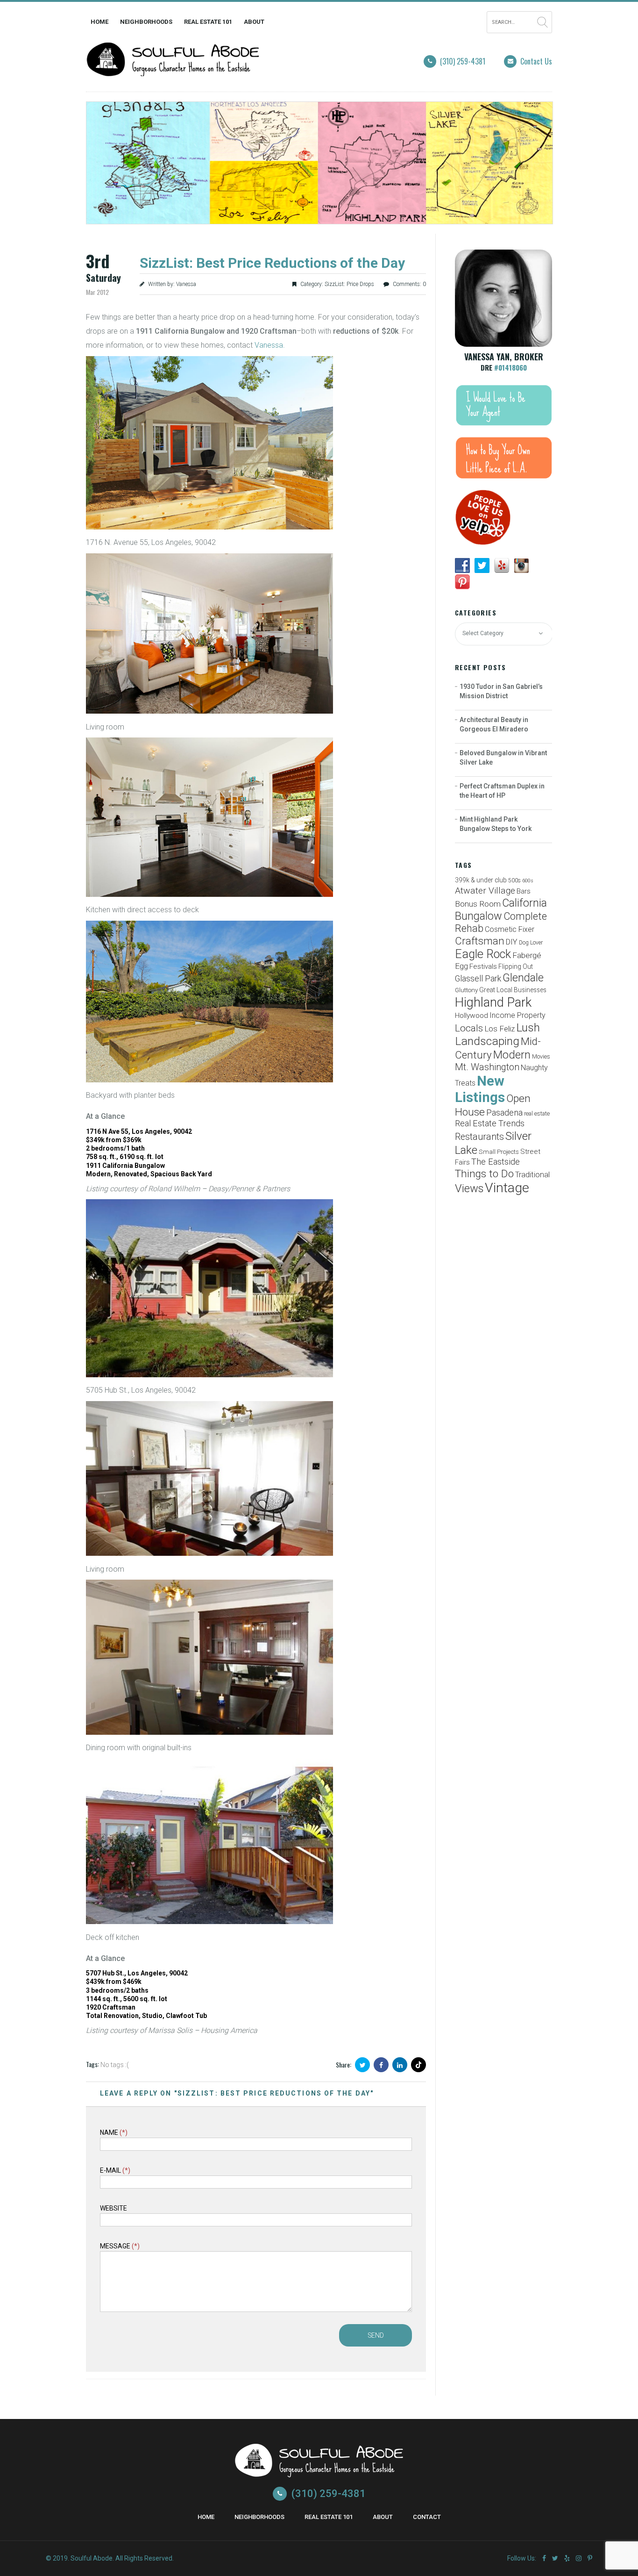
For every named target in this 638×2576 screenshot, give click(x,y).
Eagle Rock (483, 954)
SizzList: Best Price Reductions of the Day (272, 263)
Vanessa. (270, 345)
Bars (524, 891)
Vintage (507, 1188)
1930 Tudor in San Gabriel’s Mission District (501, 691)
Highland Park (493, 1002)
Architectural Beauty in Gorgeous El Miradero (494, 724)
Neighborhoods (146, 22)
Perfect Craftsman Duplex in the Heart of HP (502, 791)
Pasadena (504, 1113)
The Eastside (496, 1162)
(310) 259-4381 (463, 61)
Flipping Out (516, 966)
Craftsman (480, 941)
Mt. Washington (487, 1067)
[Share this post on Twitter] (362, 2065)
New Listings (480, 1089)
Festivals (483, 966)
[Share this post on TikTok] (418, 2065)
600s (528, 881)
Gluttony (466, 990)
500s (514, 880)
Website (113, 2208)
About (254, 22)
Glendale (523, 978)
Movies (541, 1056)
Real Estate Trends (490, 1123)
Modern (512, 1055)
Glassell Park (478, 978)
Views (469, 1188)
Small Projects (499, 1152)
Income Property (517, 1015)
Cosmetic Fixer (510, 929)
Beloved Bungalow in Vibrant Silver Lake (503, 758)
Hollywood (471, 1016)
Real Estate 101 (208, 22)
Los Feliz (500, 1029)
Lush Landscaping (497, 1034)
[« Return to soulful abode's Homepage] (173, 70)
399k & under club (481, 880)
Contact (427, 2517)
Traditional (532, 1175)
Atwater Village (485, 891)
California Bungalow (501, 909)
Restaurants (479, 1137)
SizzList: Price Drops (349, 284)
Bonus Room (478, 904)
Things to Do (484, 1174)
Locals (469, 1028)
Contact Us (536, 61)
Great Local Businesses (513, 990)
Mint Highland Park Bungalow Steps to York (496, 824)
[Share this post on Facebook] (381, 2065)
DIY (512, 942)
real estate (537, 1113)
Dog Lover (531, 943)
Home (99, 22)
